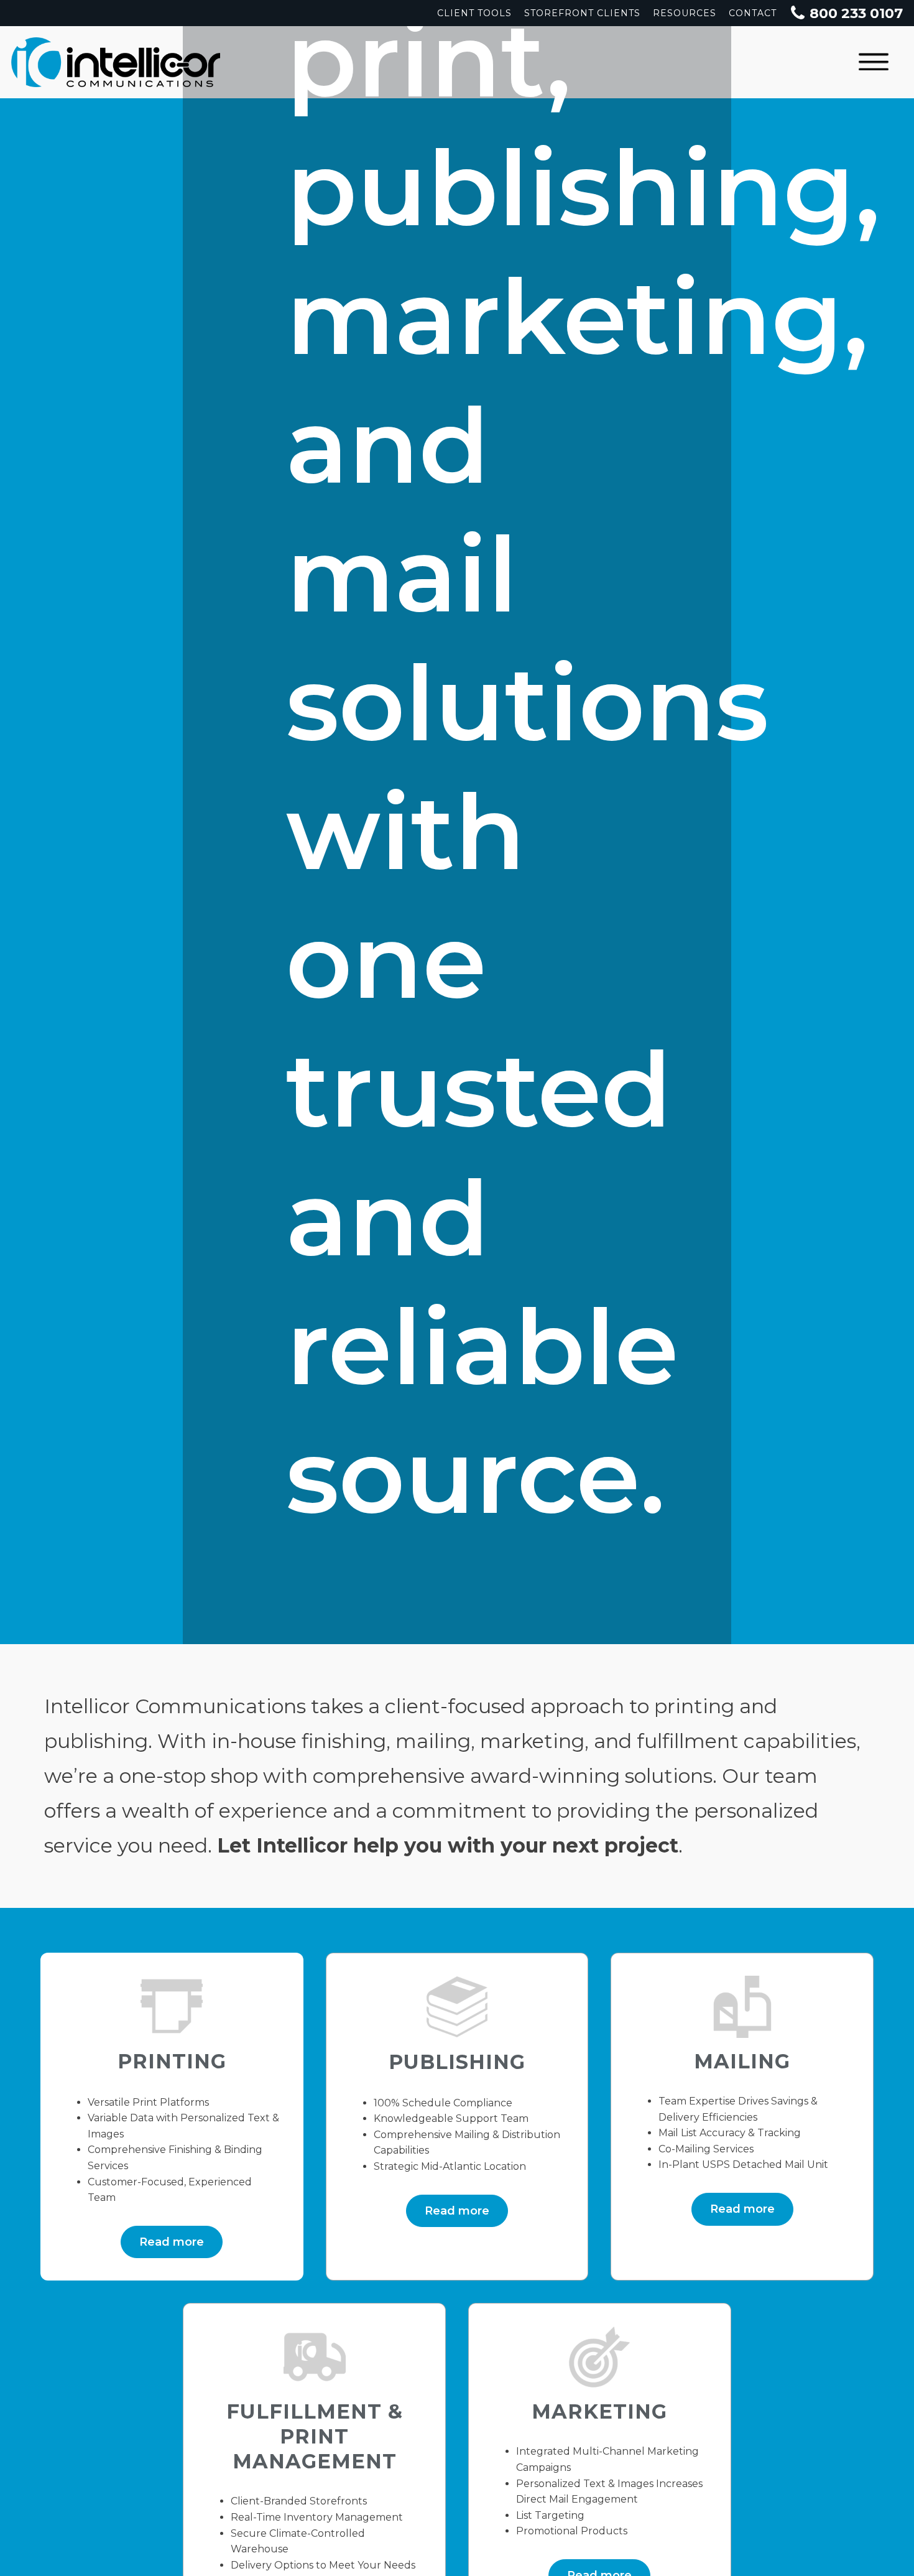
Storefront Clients (582, 13)
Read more (172, 2242)
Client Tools (474, 13)
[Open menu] (874, 62)
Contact (753, 13)
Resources (685, 13)
